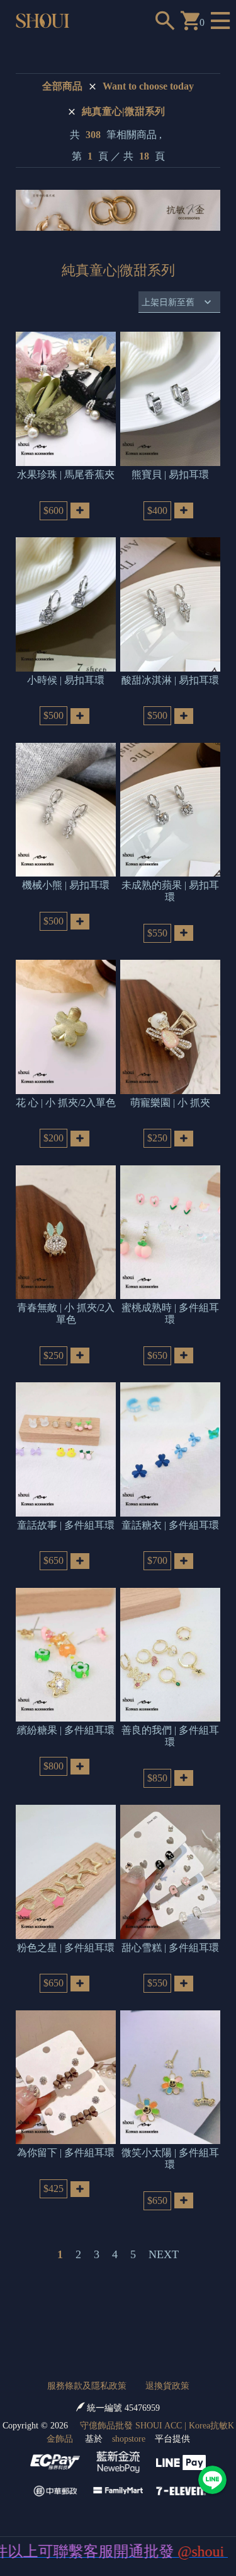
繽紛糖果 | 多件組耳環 (66, 1730)
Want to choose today (148, 86)
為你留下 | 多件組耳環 (66, 2153)
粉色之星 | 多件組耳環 (66, 1948)
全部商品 (62, 86)
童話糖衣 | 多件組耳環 (170, 1525)
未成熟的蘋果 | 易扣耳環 (170, 891)
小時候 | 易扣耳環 (66, 680)
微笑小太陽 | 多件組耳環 (170, 2158)
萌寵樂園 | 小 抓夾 (170, 1103)
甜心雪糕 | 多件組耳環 (170, 1948)
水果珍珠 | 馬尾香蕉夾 (66, 475)
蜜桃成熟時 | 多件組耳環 (170, 1313)
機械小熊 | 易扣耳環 (66, 885)
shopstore (129, 2439)
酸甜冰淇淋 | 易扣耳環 (170, 680)
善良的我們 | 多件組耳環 (170, 1736)
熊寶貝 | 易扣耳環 (170, 475)
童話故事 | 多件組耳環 (66, 1525)
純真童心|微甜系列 (123, 111)
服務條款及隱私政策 (87, 2386)
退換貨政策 (167, 2386)
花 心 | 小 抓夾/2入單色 (66, 1103)
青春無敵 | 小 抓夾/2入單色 (66, 1313)
